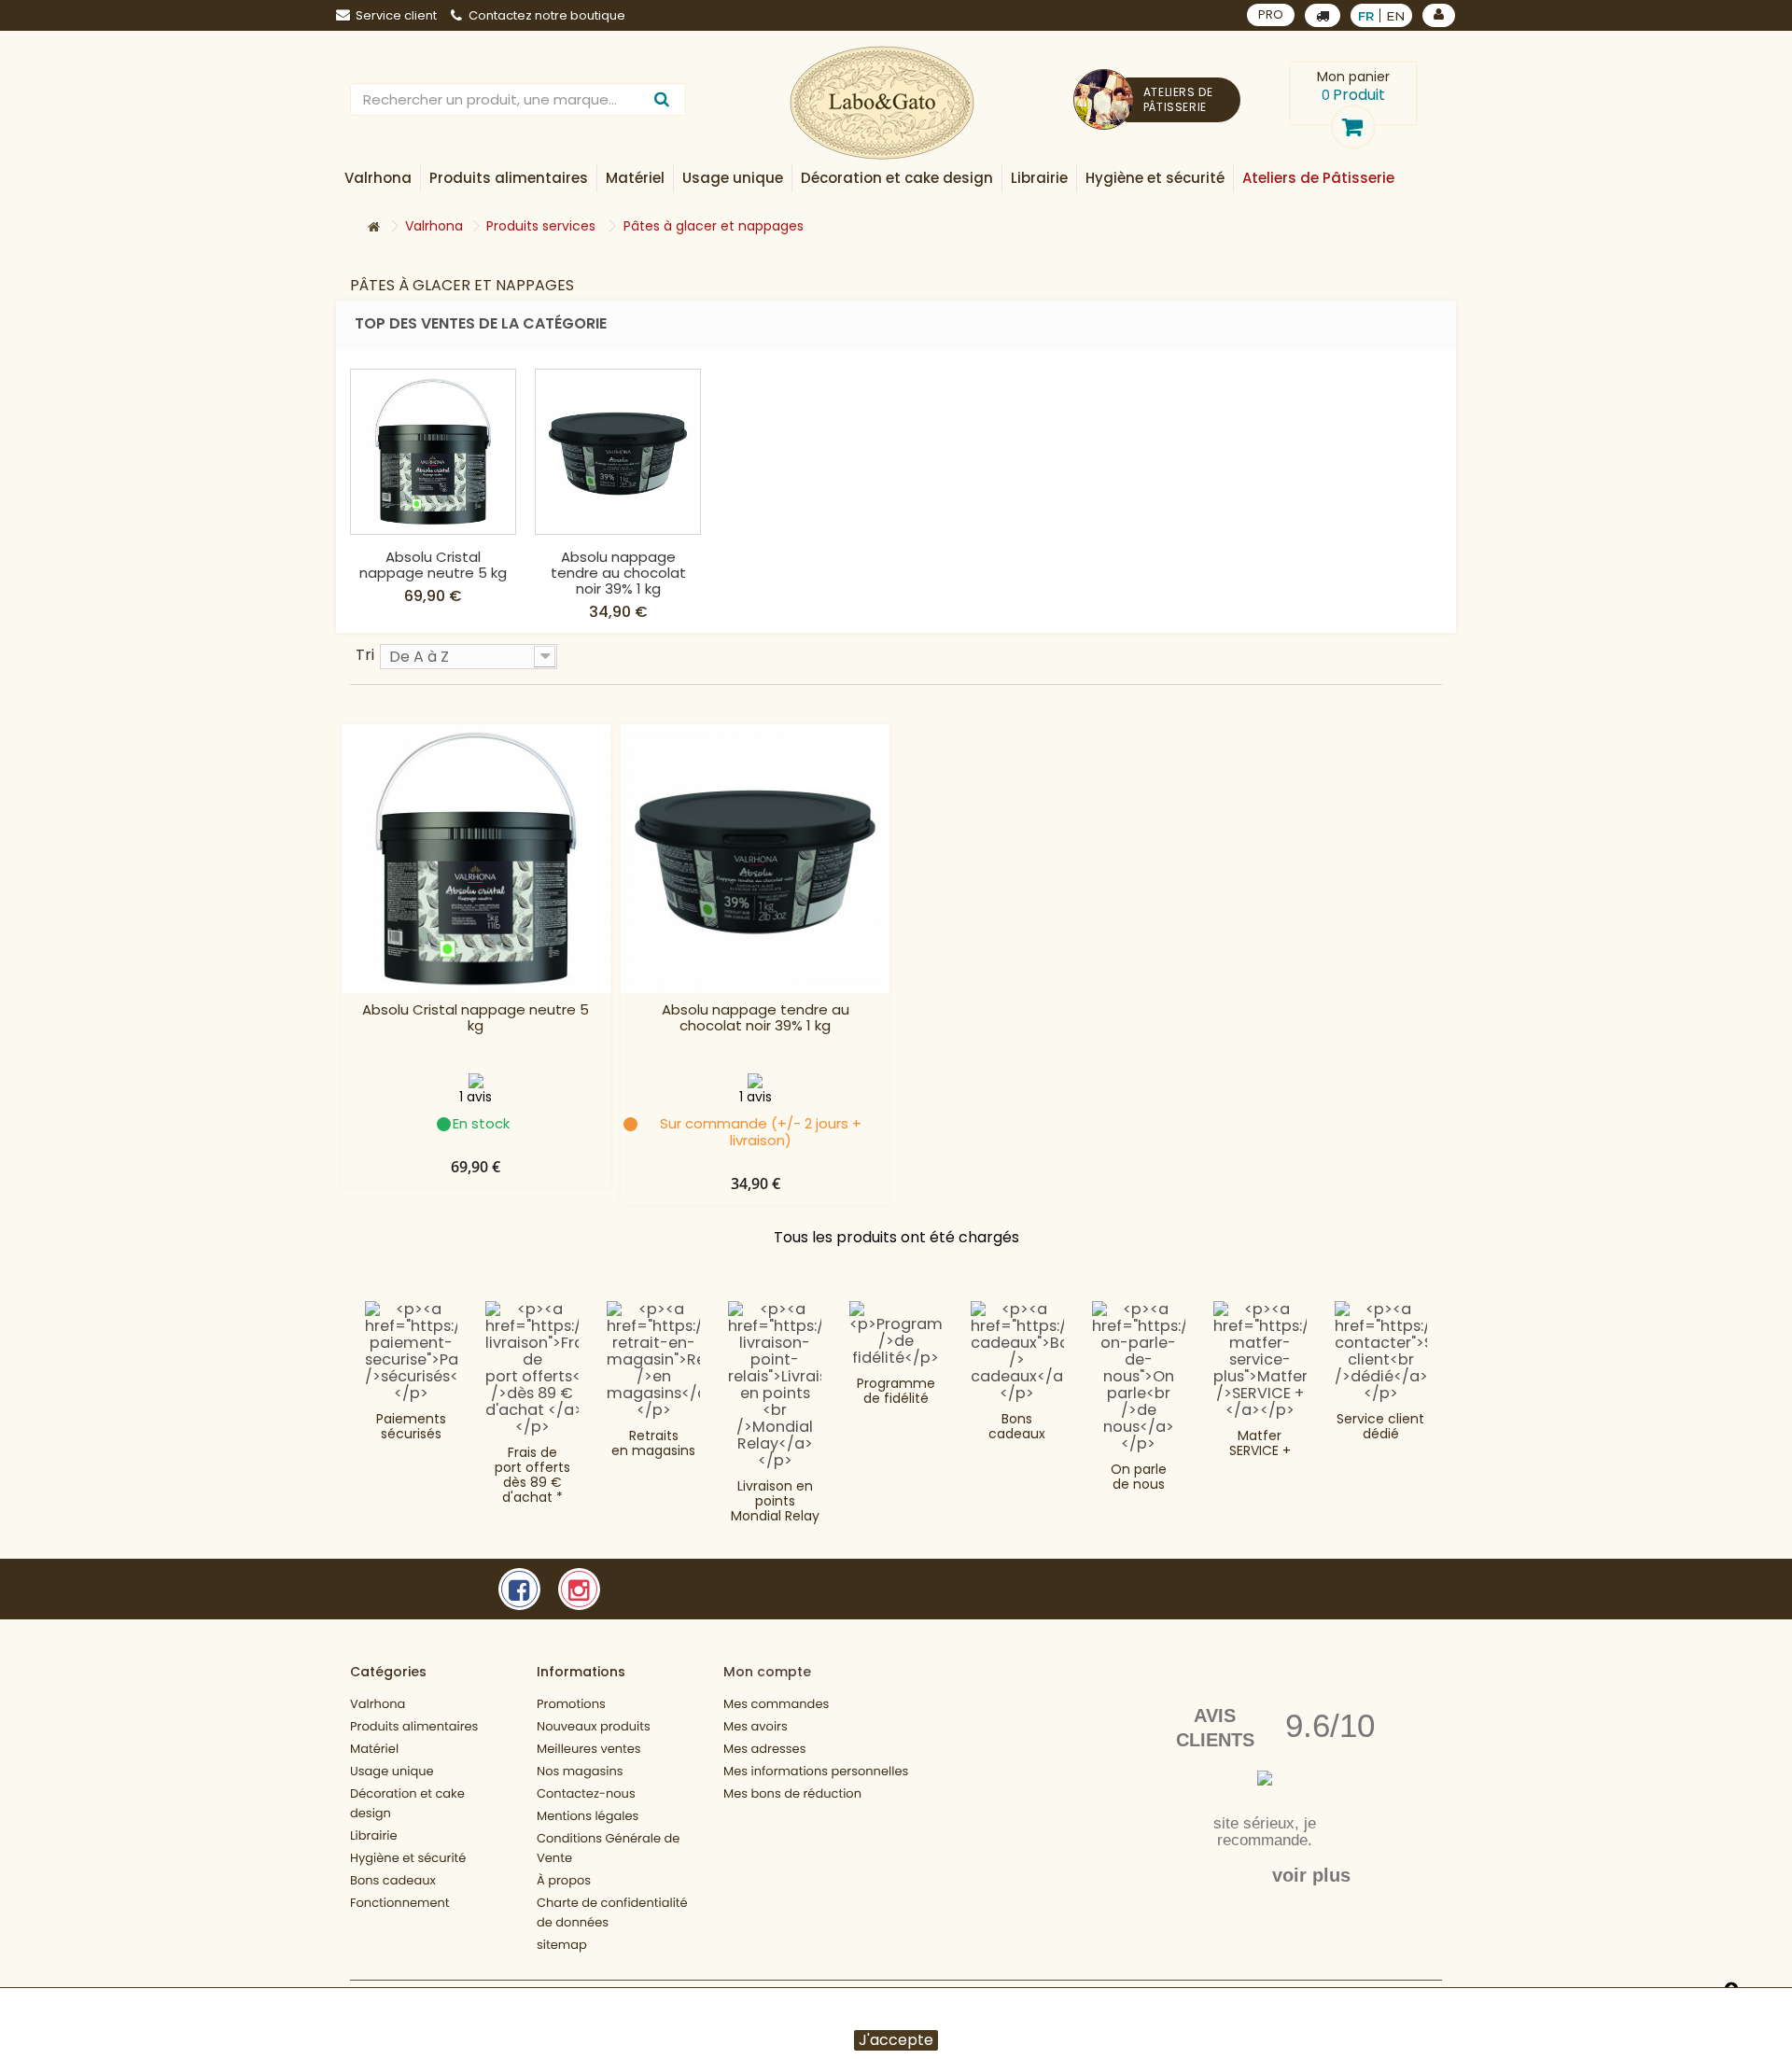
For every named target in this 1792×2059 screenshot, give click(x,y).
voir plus (1311, 1875)
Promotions (571, 1704)
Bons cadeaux (1017, 1426)
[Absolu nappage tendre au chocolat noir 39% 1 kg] (618, 452)
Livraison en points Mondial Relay (775, 1501)
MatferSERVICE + (1260, 1443)
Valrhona (378, 1704)
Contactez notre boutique (547, 15)
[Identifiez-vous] (1439, 15)
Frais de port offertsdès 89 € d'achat (532, 1475)
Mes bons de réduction (792, 1793)
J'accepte (896, 2040)
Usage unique (392, 1771)
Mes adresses (764, 1749)
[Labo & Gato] (882, 103)
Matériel (374, 1749)
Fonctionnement (400, 1903)
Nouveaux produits (594, 1726)
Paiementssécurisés (411, 1426)
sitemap (562, 1945)
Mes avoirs (756, 1726)
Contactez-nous (586, 1793)
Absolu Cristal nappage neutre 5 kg (433, 565)
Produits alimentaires (414, 1726)
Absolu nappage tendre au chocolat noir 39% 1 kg (618, 573)
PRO (1271, 14)
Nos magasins (580, 1771)
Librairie (374, 1835)
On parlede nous (1139, 1477)
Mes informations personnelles (816, 1771)
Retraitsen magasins (653, 1443)
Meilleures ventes (589, 1749)
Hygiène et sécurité (408, 1858)
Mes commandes (776, 1704)
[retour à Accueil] (373, 227)
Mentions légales (588, 1816)
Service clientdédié (1380, 1426)
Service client (396, 15)
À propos (564, 1880)
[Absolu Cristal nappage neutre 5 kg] (433, 452)
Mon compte (767, 1672)
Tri (365, 654)
